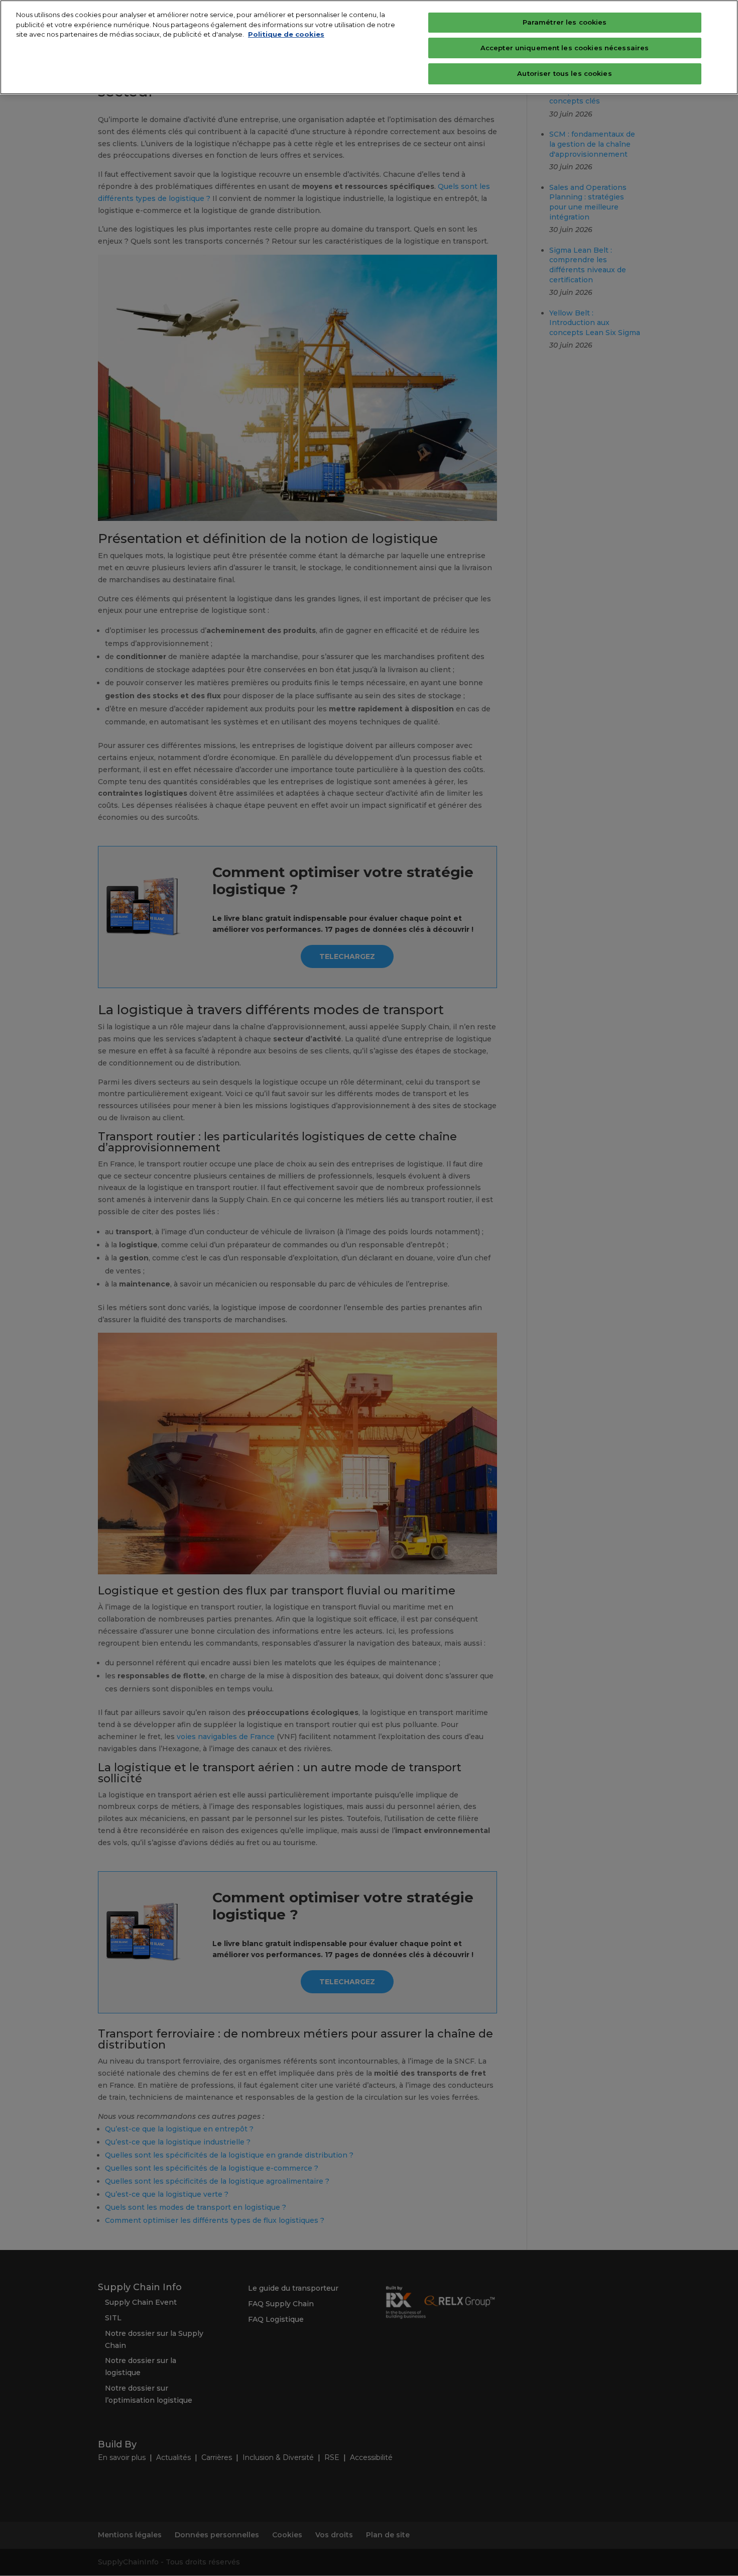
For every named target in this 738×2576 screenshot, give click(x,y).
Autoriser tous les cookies (564, 73)
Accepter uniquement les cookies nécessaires (565, 48)
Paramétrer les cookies (565, 22)
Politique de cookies (286, 34)
